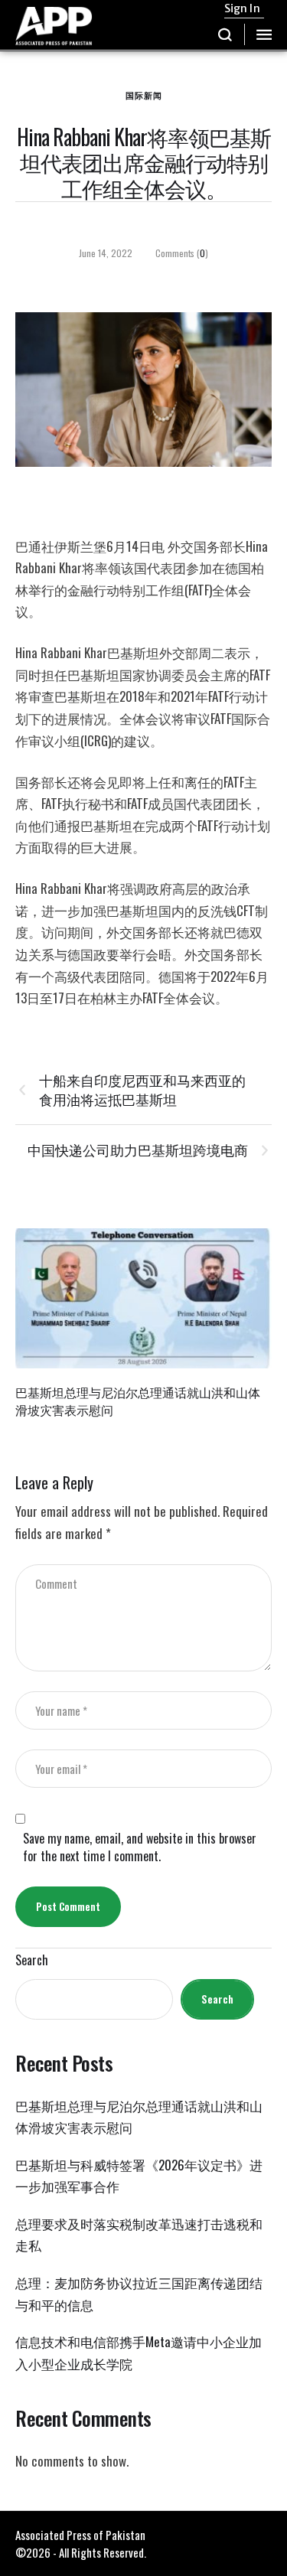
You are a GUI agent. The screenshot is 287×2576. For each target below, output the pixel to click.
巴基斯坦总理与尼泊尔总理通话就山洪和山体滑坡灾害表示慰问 (138, 1401)
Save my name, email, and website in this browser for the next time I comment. (140, 1847)
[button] (225, 34)
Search (32, 1960)
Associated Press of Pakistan (80, 2535)
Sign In (242, 8)
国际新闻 (144, 95)
